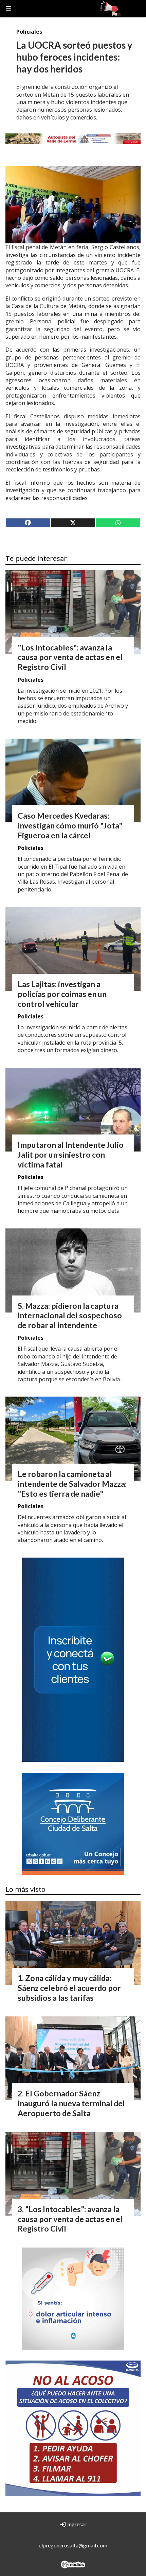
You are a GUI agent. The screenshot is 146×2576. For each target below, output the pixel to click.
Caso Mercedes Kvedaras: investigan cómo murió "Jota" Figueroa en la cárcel (70, 825)
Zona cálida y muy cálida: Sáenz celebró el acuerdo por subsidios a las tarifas (69, 1988)
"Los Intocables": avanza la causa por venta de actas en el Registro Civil (70, 657)
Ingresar (76, 2524)
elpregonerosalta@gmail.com (73, 2545)
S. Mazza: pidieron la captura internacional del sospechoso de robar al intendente (70, 1316)
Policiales (29, 32)
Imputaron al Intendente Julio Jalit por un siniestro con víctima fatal (71, 1155)
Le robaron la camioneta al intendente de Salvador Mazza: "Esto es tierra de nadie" (72, 1484)
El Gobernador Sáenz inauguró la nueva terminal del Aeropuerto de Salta (71, 2103)
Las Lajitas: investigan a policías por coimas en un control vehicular (62, 994)
